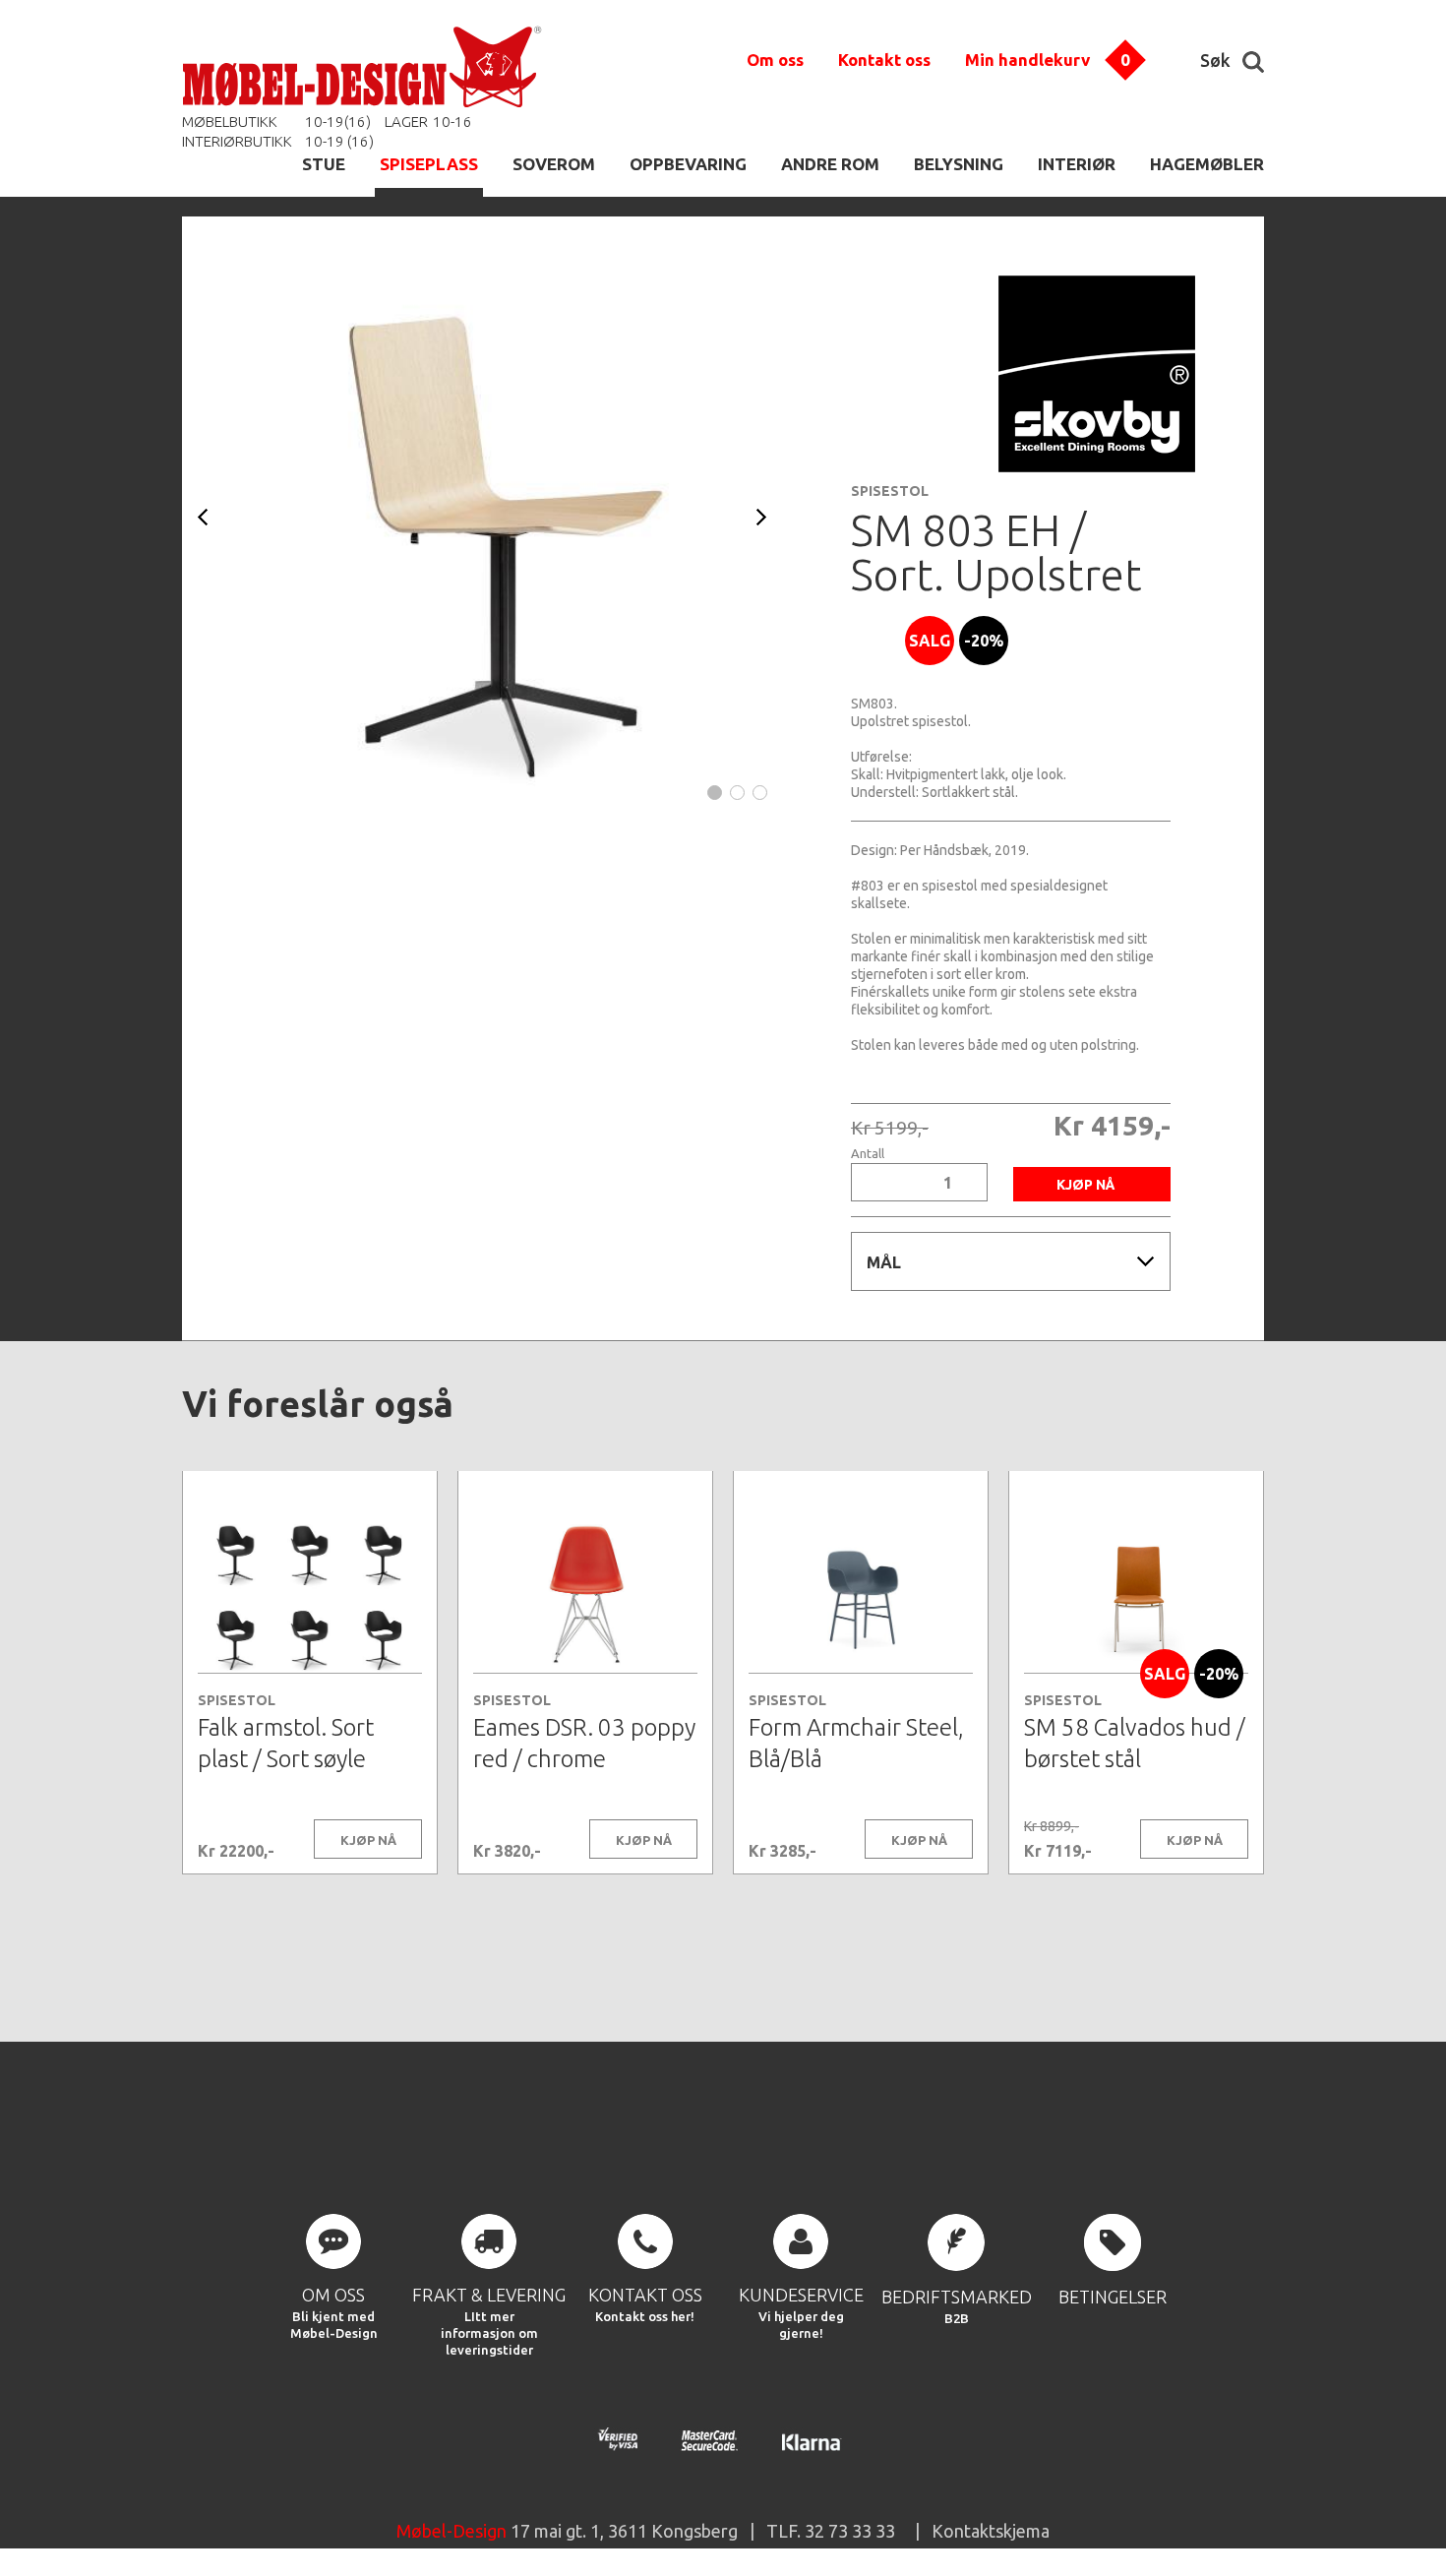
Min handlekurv (1027, 60)
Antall (868, 1154)
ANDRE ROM (830, 164)
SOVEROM (554, 164)
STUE (324, 164)
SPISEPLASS (429, 164)
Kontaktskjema (991, 2531)
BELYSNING (959, 164)
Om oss (775, 60)
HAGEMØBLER (1207, 164)
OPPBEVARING (688, 164)
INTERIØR (1077, 164)
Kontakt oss (884, 60)
